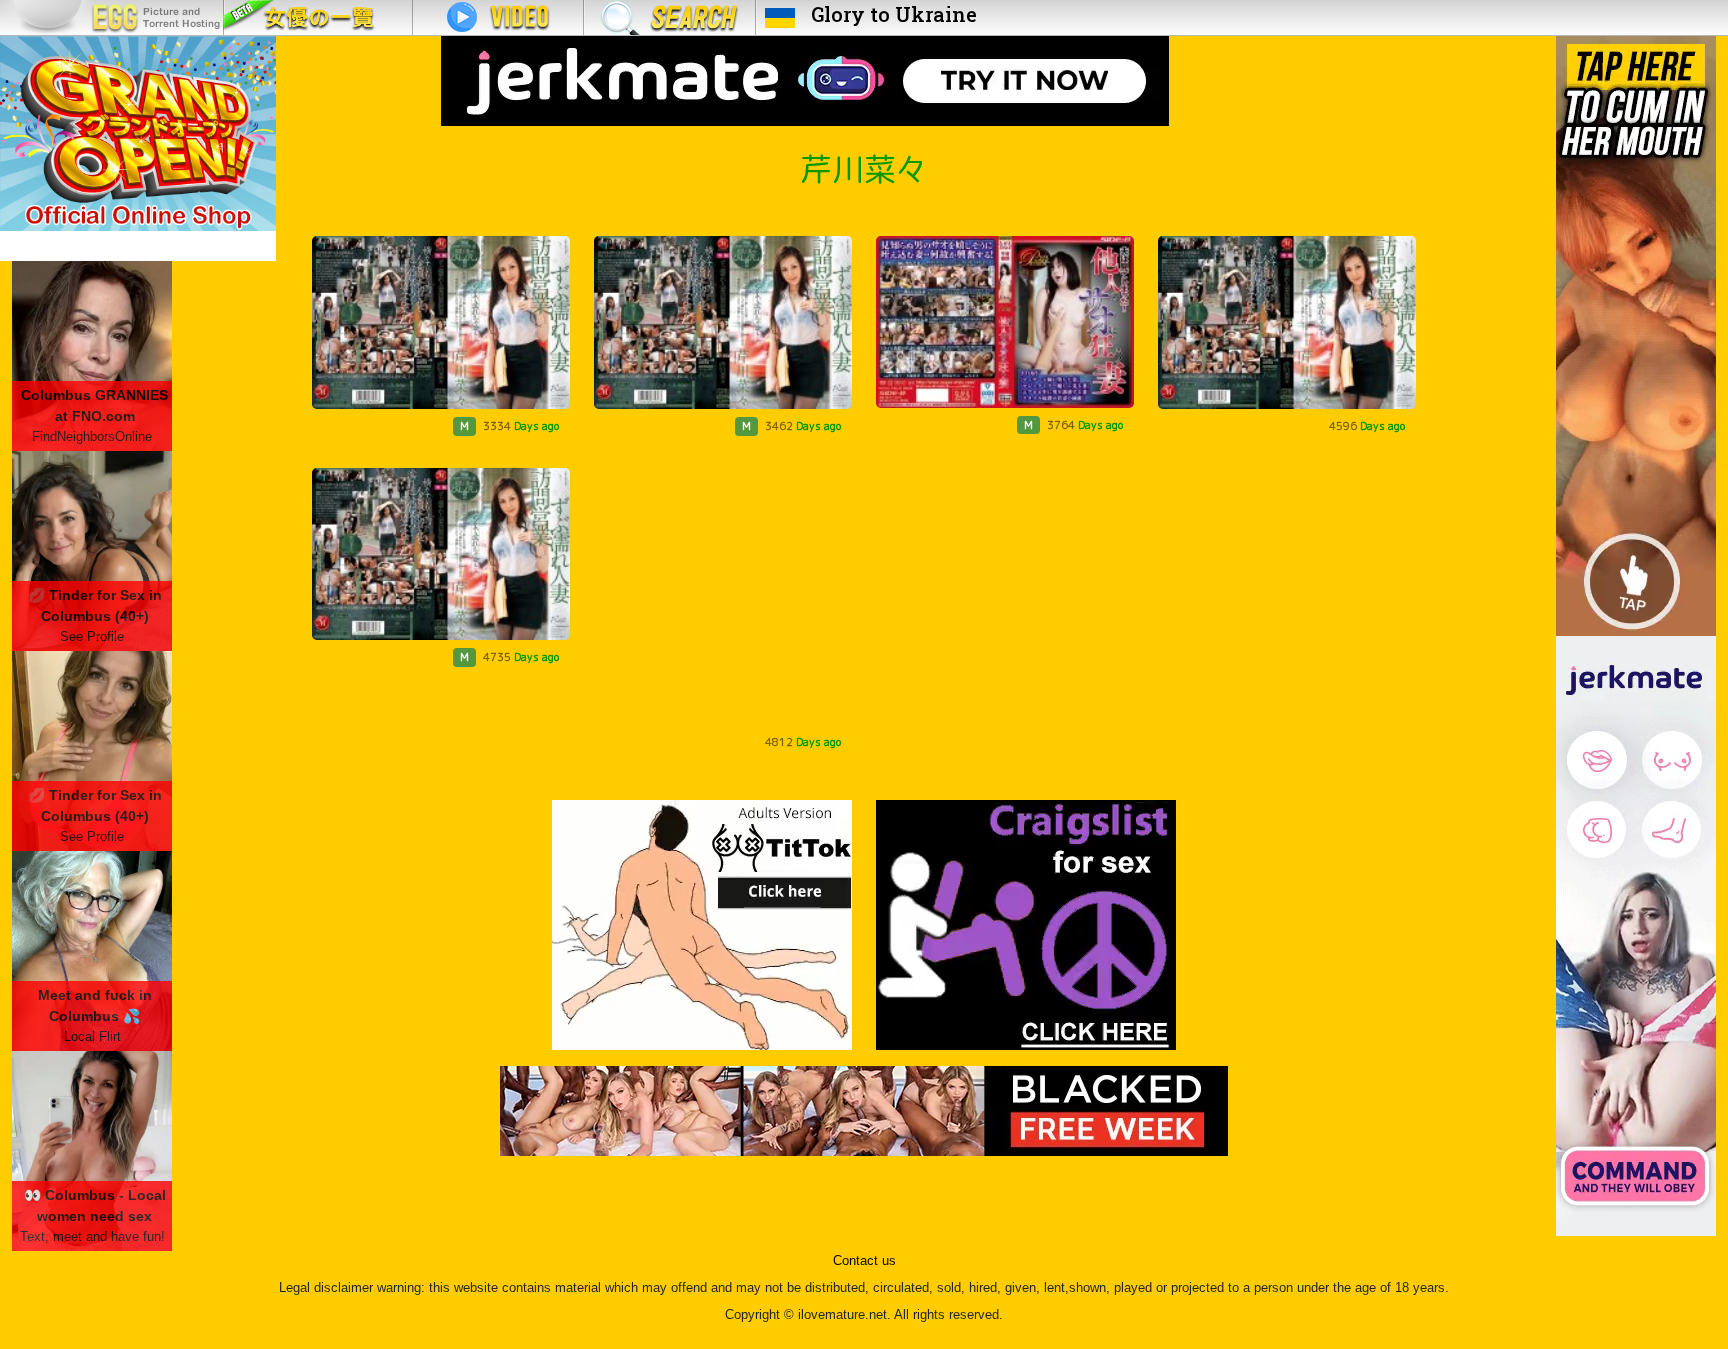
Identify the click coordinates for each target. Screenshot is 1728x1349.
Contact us (864, 1261)
